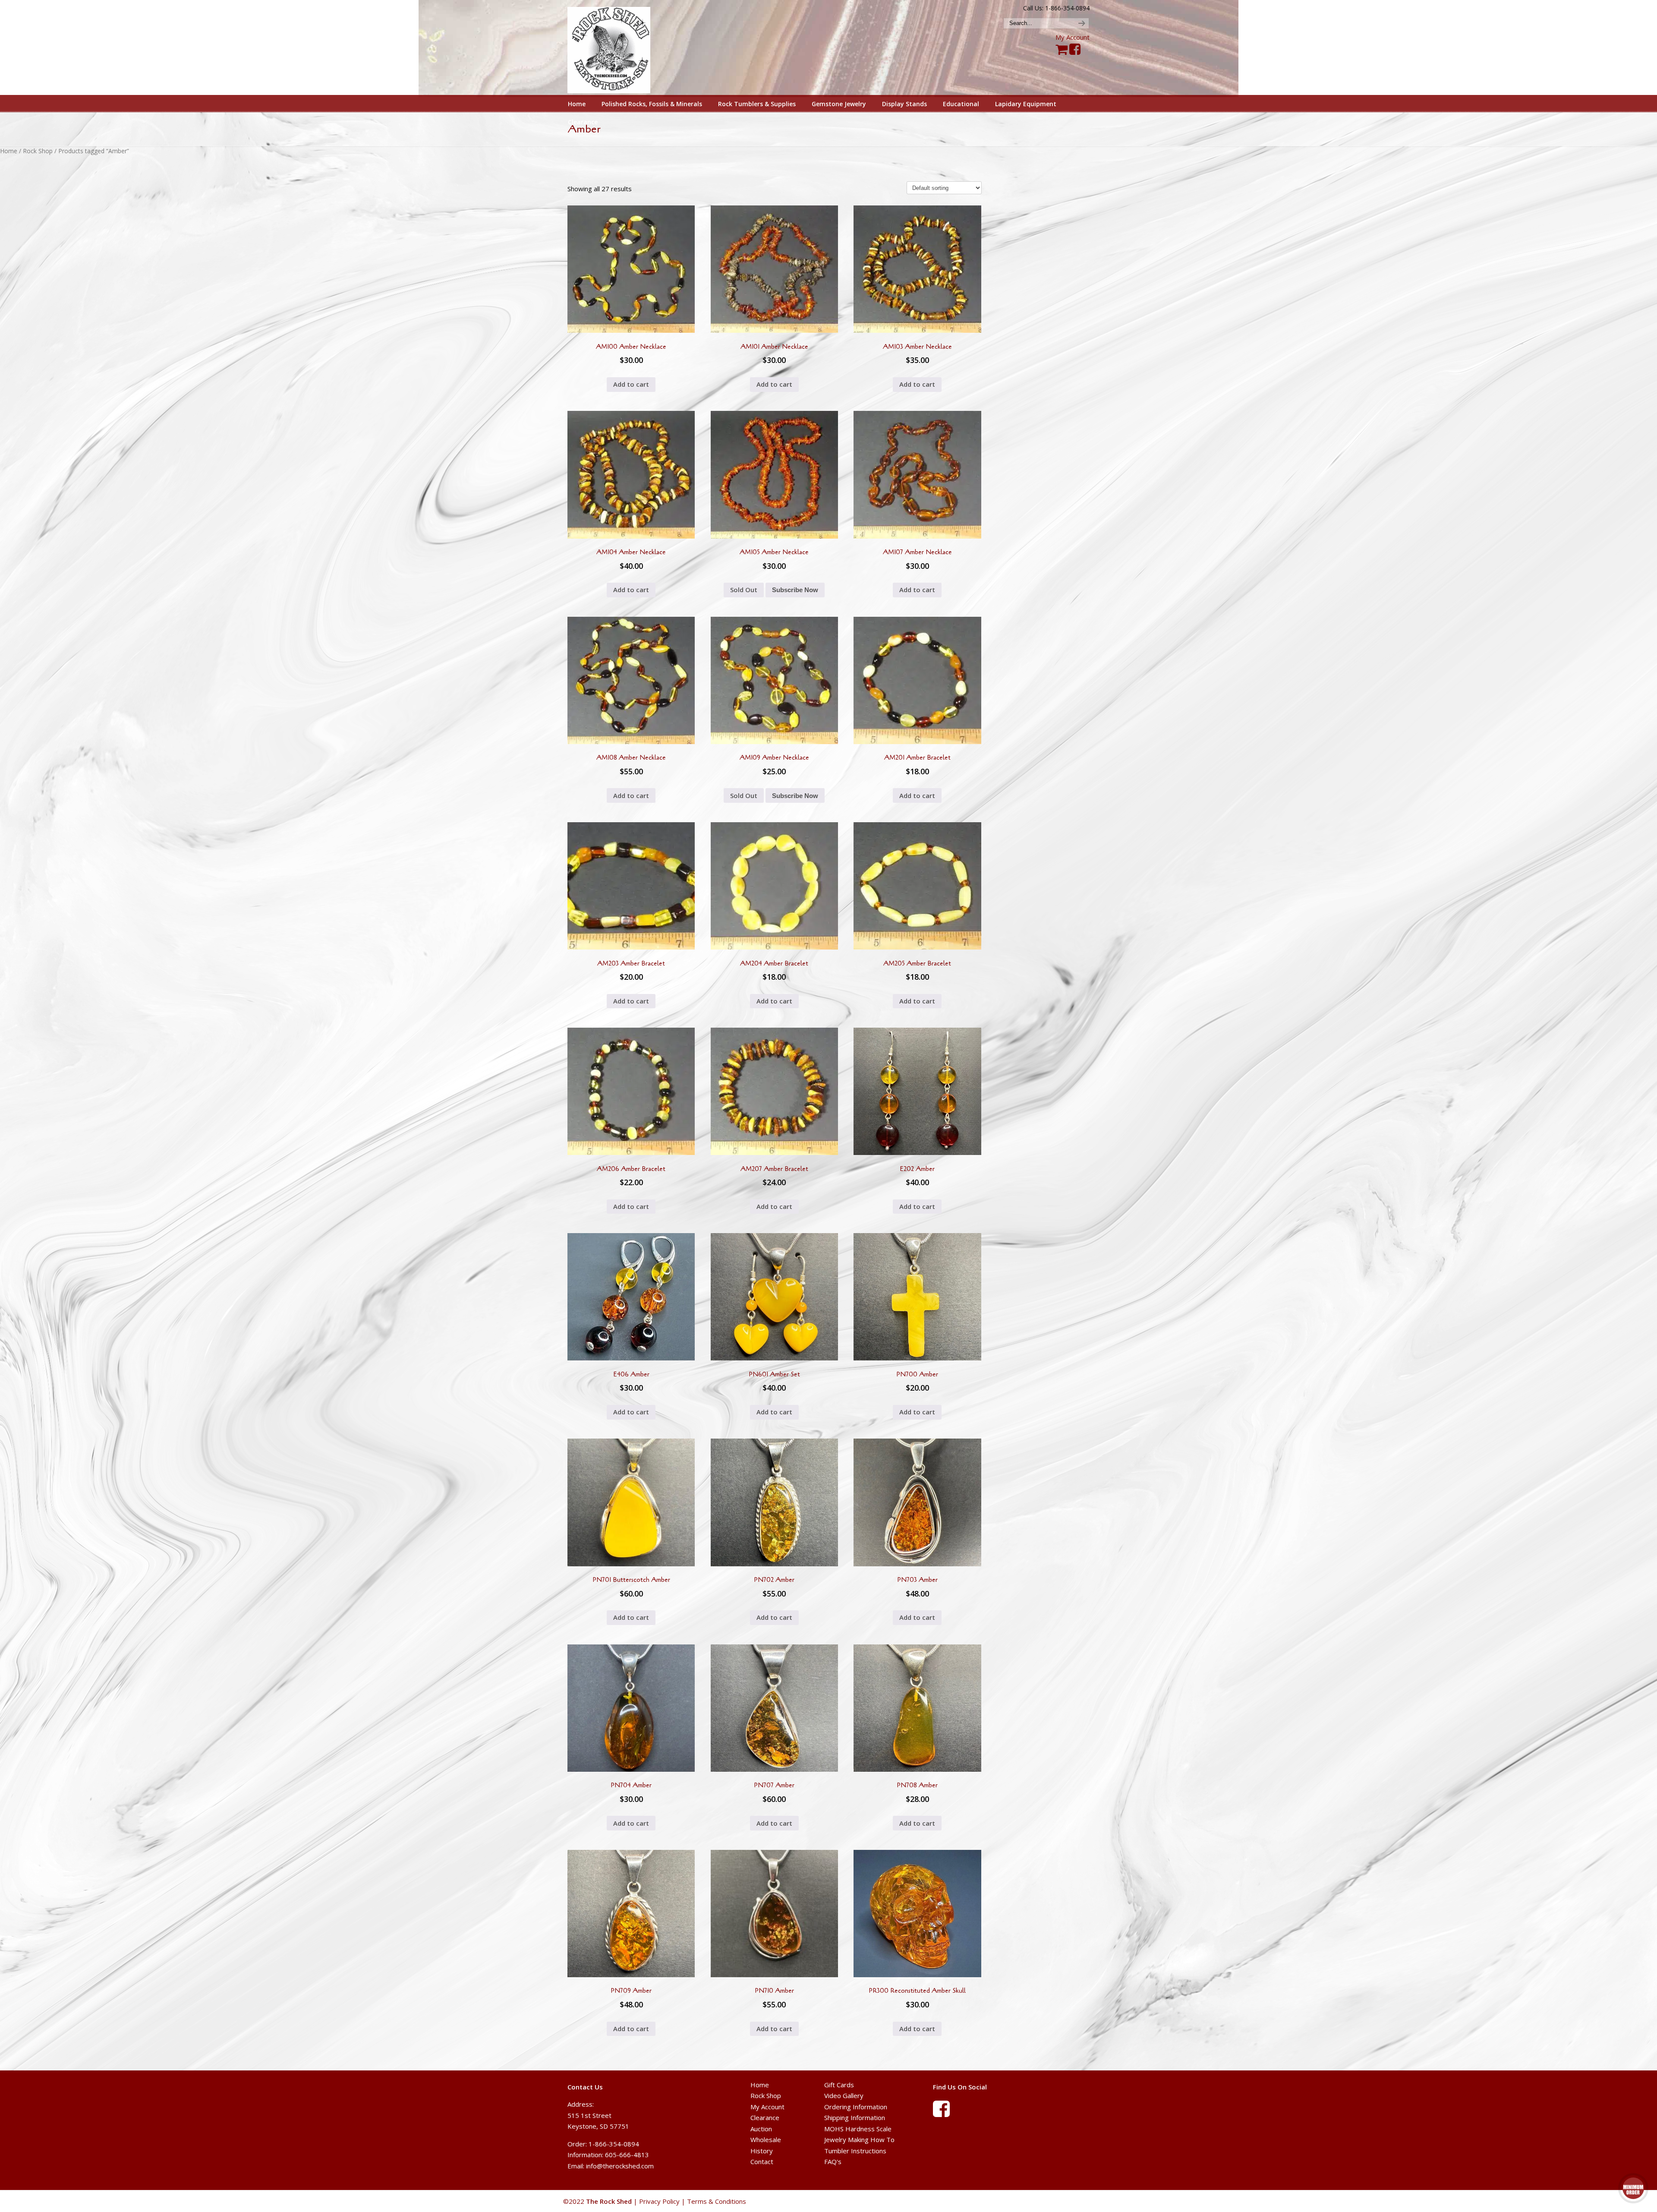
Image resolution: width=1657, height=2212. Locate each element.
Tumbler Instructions (855, 2151)
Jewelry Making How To (859, 2139)
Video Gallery (844, 2095)
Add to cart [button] (631, 384)
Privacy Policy (659, 2201)
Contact (762, 2162)
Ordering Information (856, 2107)
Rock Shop (38, 151)
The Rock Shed (619, 48)
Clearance (765, 2117)
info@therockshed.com (620, 2166)
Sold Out (744, 590)
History (762, 2151)
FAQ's (833, 2162)
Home (9, 151)
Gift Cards (839, 2085)
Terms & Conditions (717, 2201)
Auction (761, 2129)
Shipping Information (855, 2117)
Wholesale (766, 2139)
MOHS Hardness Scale (858, 2129)
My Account (1073, 37)
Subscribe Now (795, 590)
